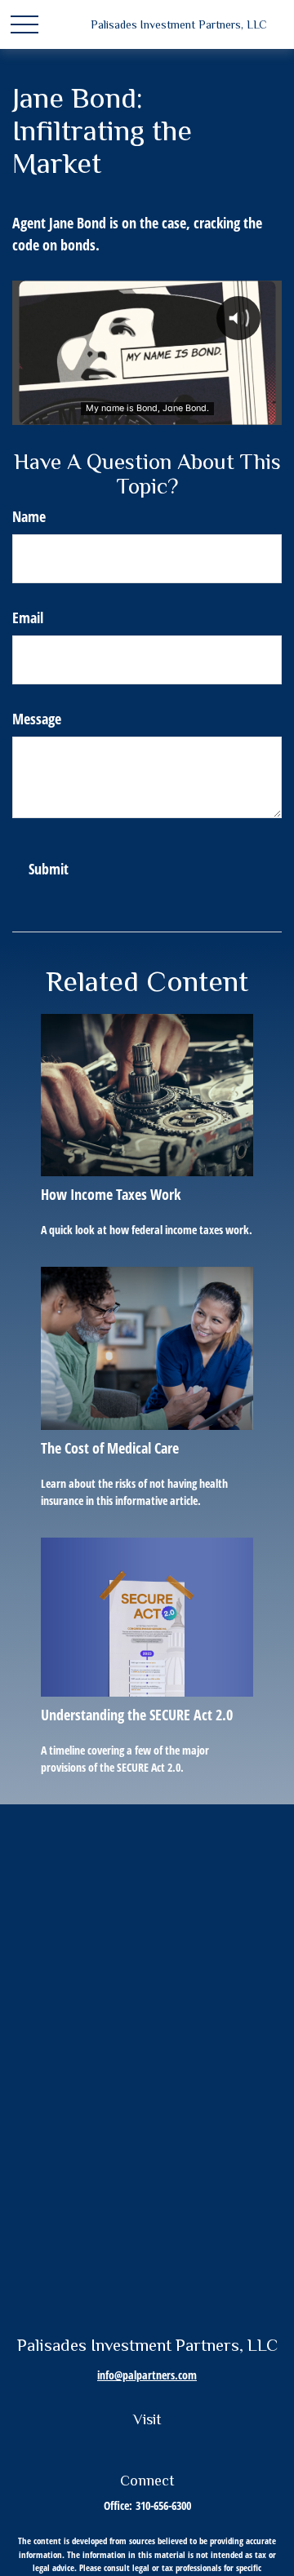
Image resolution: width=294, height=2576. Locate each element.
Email (28, 617)
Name (29, 516)
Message (37, 719)
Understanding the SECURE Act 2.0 (137, 1715)
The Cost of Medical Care (110, 1448)
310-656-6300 (163, 2505)
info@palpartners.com (147, 2375)
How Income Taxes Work (111, 1194)
